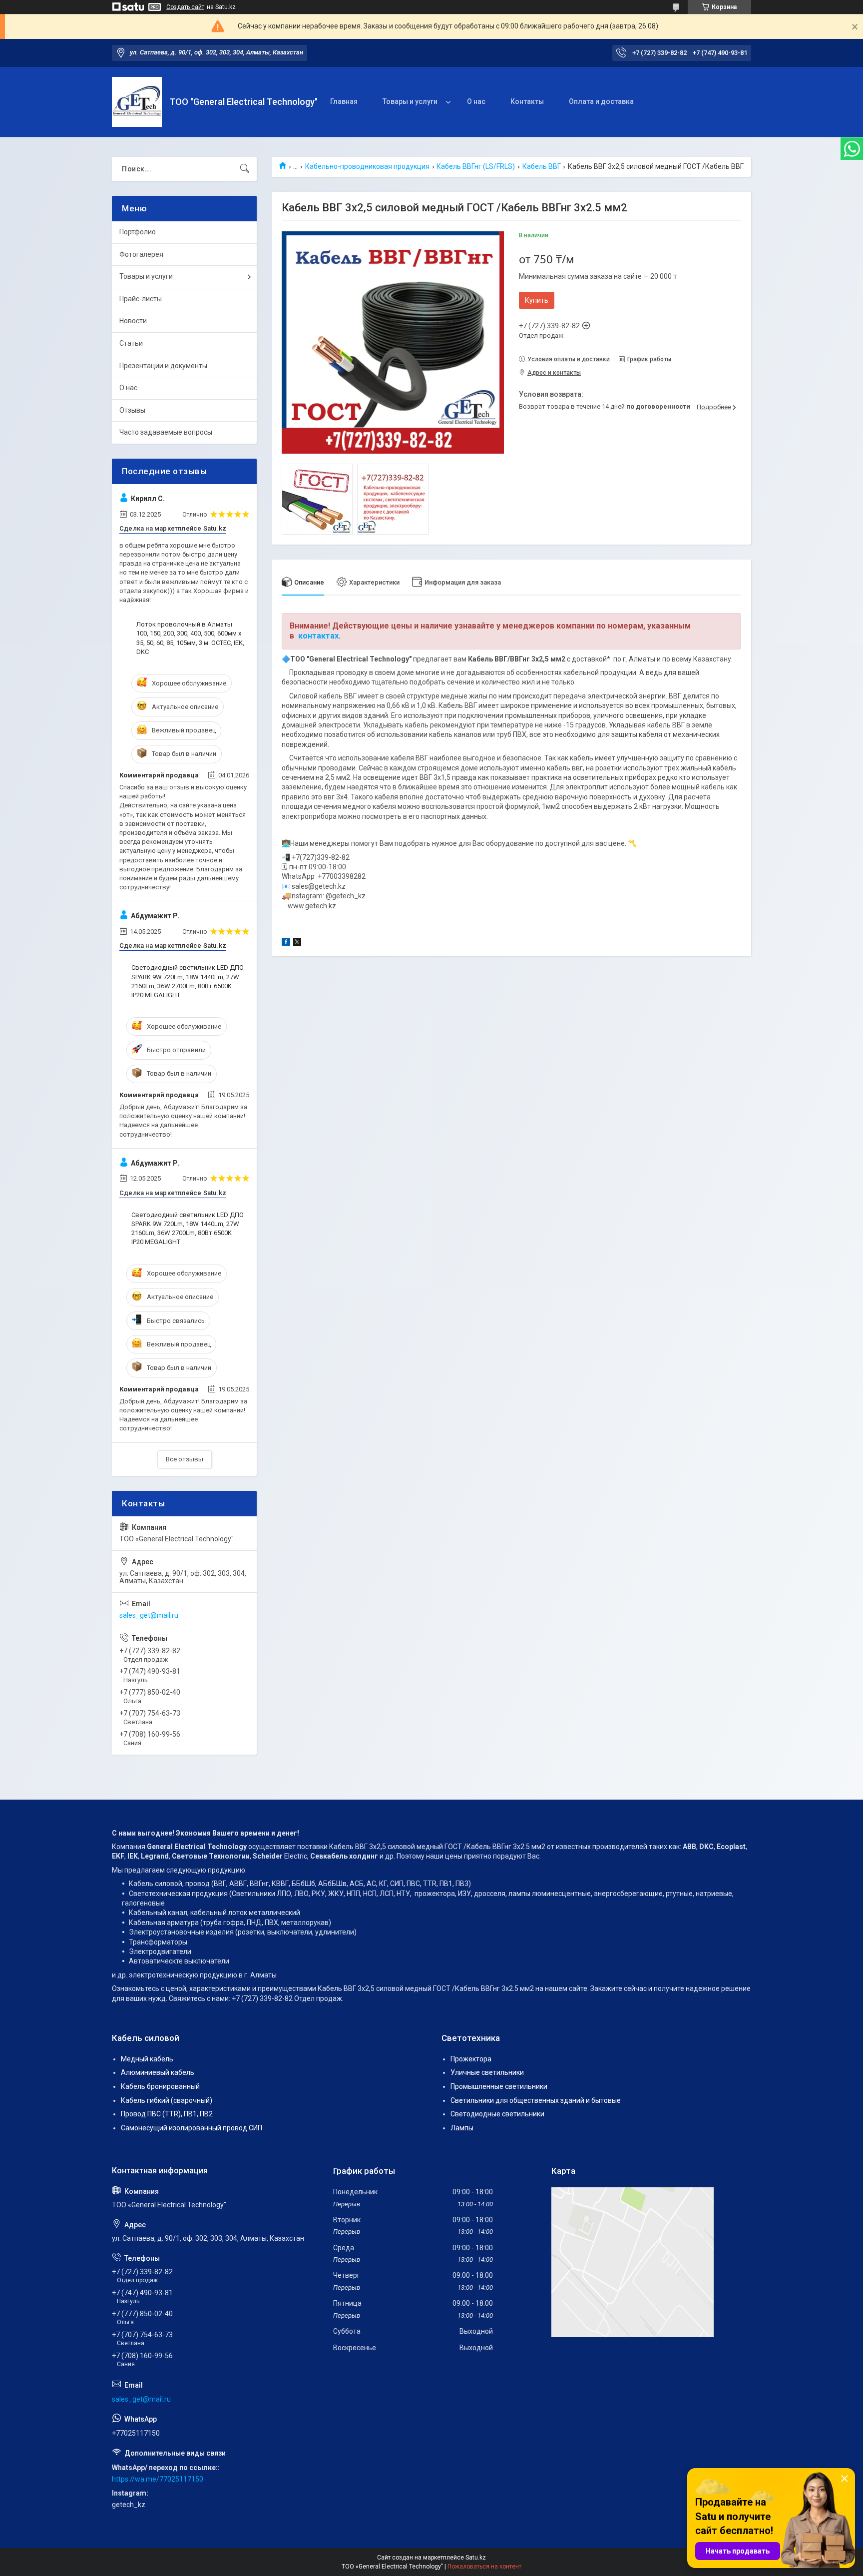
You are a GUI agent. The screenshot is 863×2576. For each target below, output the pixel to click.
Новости (133, 321)
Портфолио (138, 232)
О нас (476, 101)
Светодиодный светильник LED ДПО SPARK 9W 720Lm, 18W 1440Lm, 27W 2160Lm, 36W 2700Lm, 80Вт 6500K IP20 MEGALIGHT (188, 981)
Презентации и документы (163, 366)
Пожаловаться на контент (484, 2567)
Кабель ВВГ (542, 166)
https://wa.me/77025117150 (158, 2479)
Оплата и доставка (601, 101)
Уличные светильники (487, 2072)
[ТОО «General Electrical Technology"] (137, 102)
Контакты (527, 101)
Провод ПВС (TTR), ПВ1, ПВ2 (167, 2114)
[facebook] (286, 943)
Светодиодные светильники (497, 2114)
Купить (537, 300)
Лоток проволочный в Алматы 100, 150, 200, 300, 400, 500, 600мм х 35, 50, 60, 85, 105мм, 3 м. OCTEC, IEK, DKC (190, 638)
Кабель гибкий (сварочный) (167, 2100)
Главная (344, 101)
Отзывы (132, 410)
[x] (297, 943)
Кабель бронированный (160, 2086)
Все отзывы (185, 1459)
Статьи (131, 343)
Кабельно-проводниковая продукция (367, 166)
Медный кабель (147, 2059)
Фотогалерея (141, 254)
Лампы (462, 2128)
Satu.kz (476, 2558)
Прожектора (471, 2059)
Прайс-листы (141, 299)
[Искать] (245, 169)
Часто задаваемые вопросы (166, 432)
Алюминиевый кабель (158, 2072)
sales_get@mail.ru (149, 1615)
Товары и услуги (410, 101)
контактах (318, 636)
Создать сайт (185, 7)
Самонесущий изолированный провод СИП (192, 2128)
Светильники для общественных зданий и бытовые (536, 2100)
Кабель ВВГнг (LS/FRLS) (476, 166)
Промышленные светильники (499, 2086)
